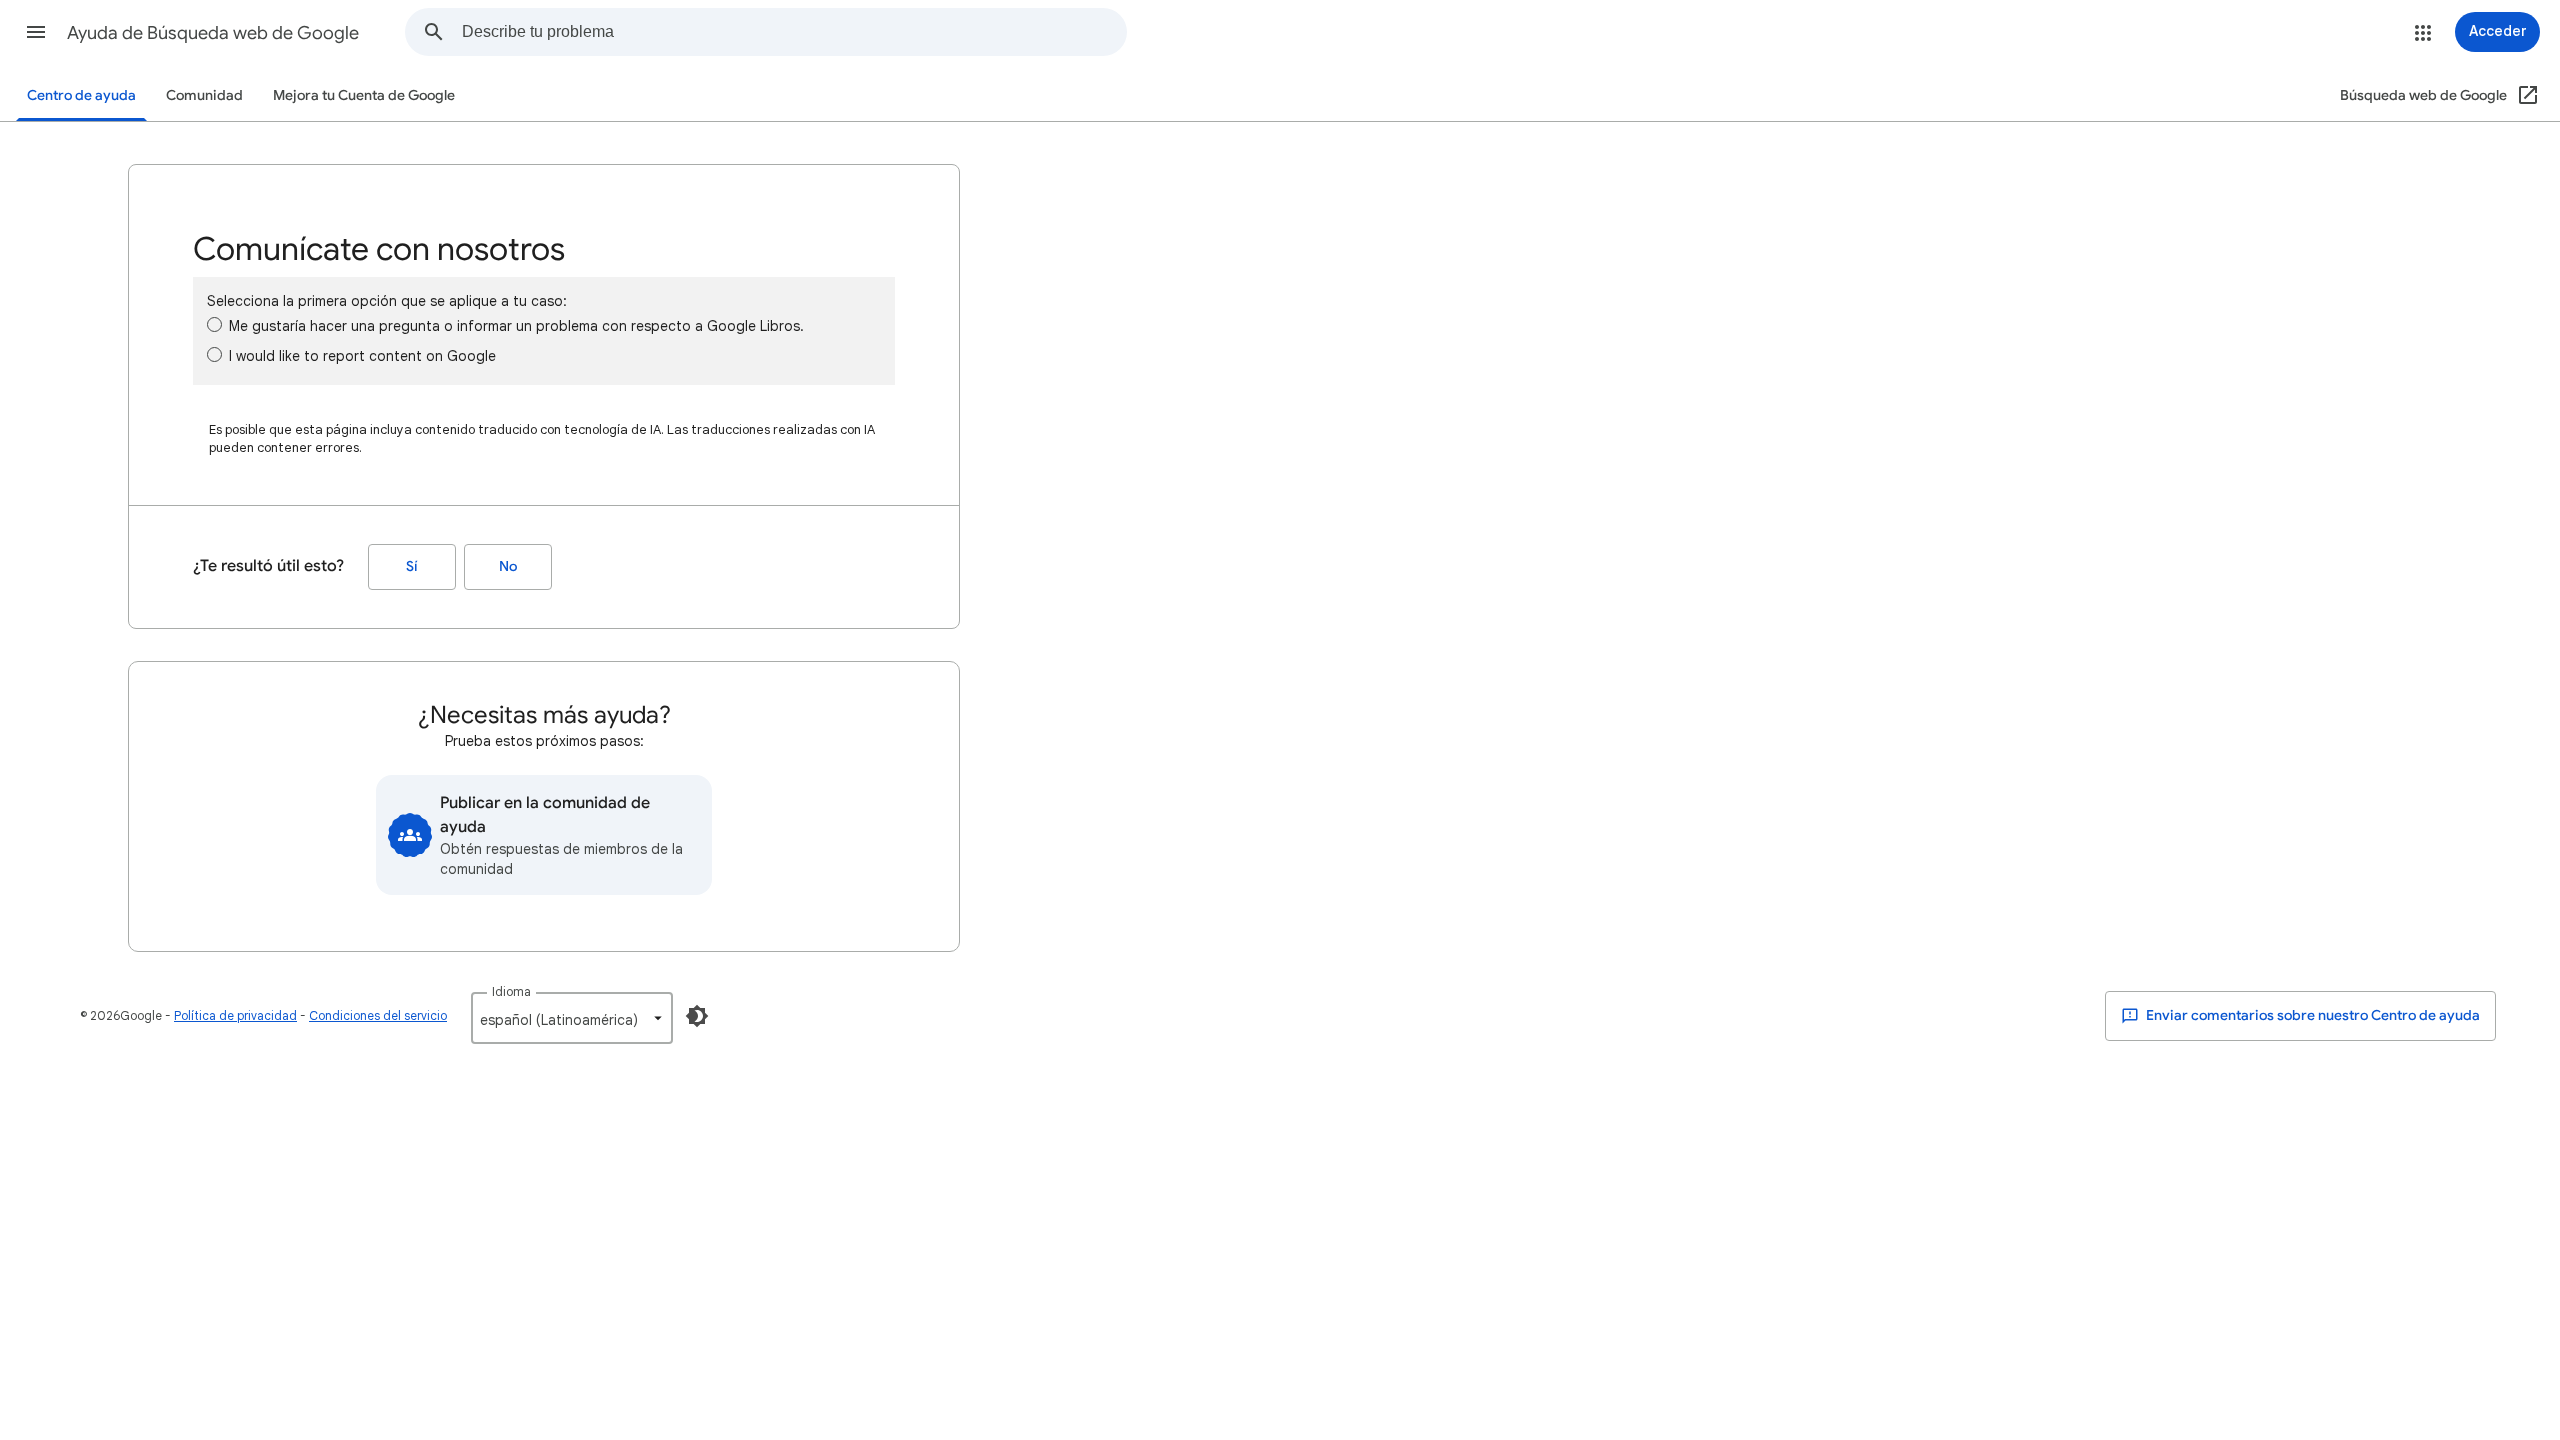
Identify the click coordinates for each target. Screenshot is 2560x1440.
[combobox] (794, 32)
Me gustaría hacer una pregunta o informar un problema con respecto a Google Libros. (516, 326)
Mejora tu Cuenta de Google (364, 95)
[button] (36, 32)
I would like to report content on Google (362, 356)
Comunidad (204, 95)
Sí (412, 566)
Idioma (511, 991)
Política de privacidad (235, 1015)
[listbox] (572, 1018)
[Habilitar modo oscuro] (697, 1016)
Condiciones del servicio (378, 1015)
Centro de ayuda (81, 95)
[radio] (214, 324)
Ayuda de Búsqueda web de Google (213, 33)
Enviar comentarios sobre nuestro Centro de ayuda (2311, 1015)
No (508, 566)
